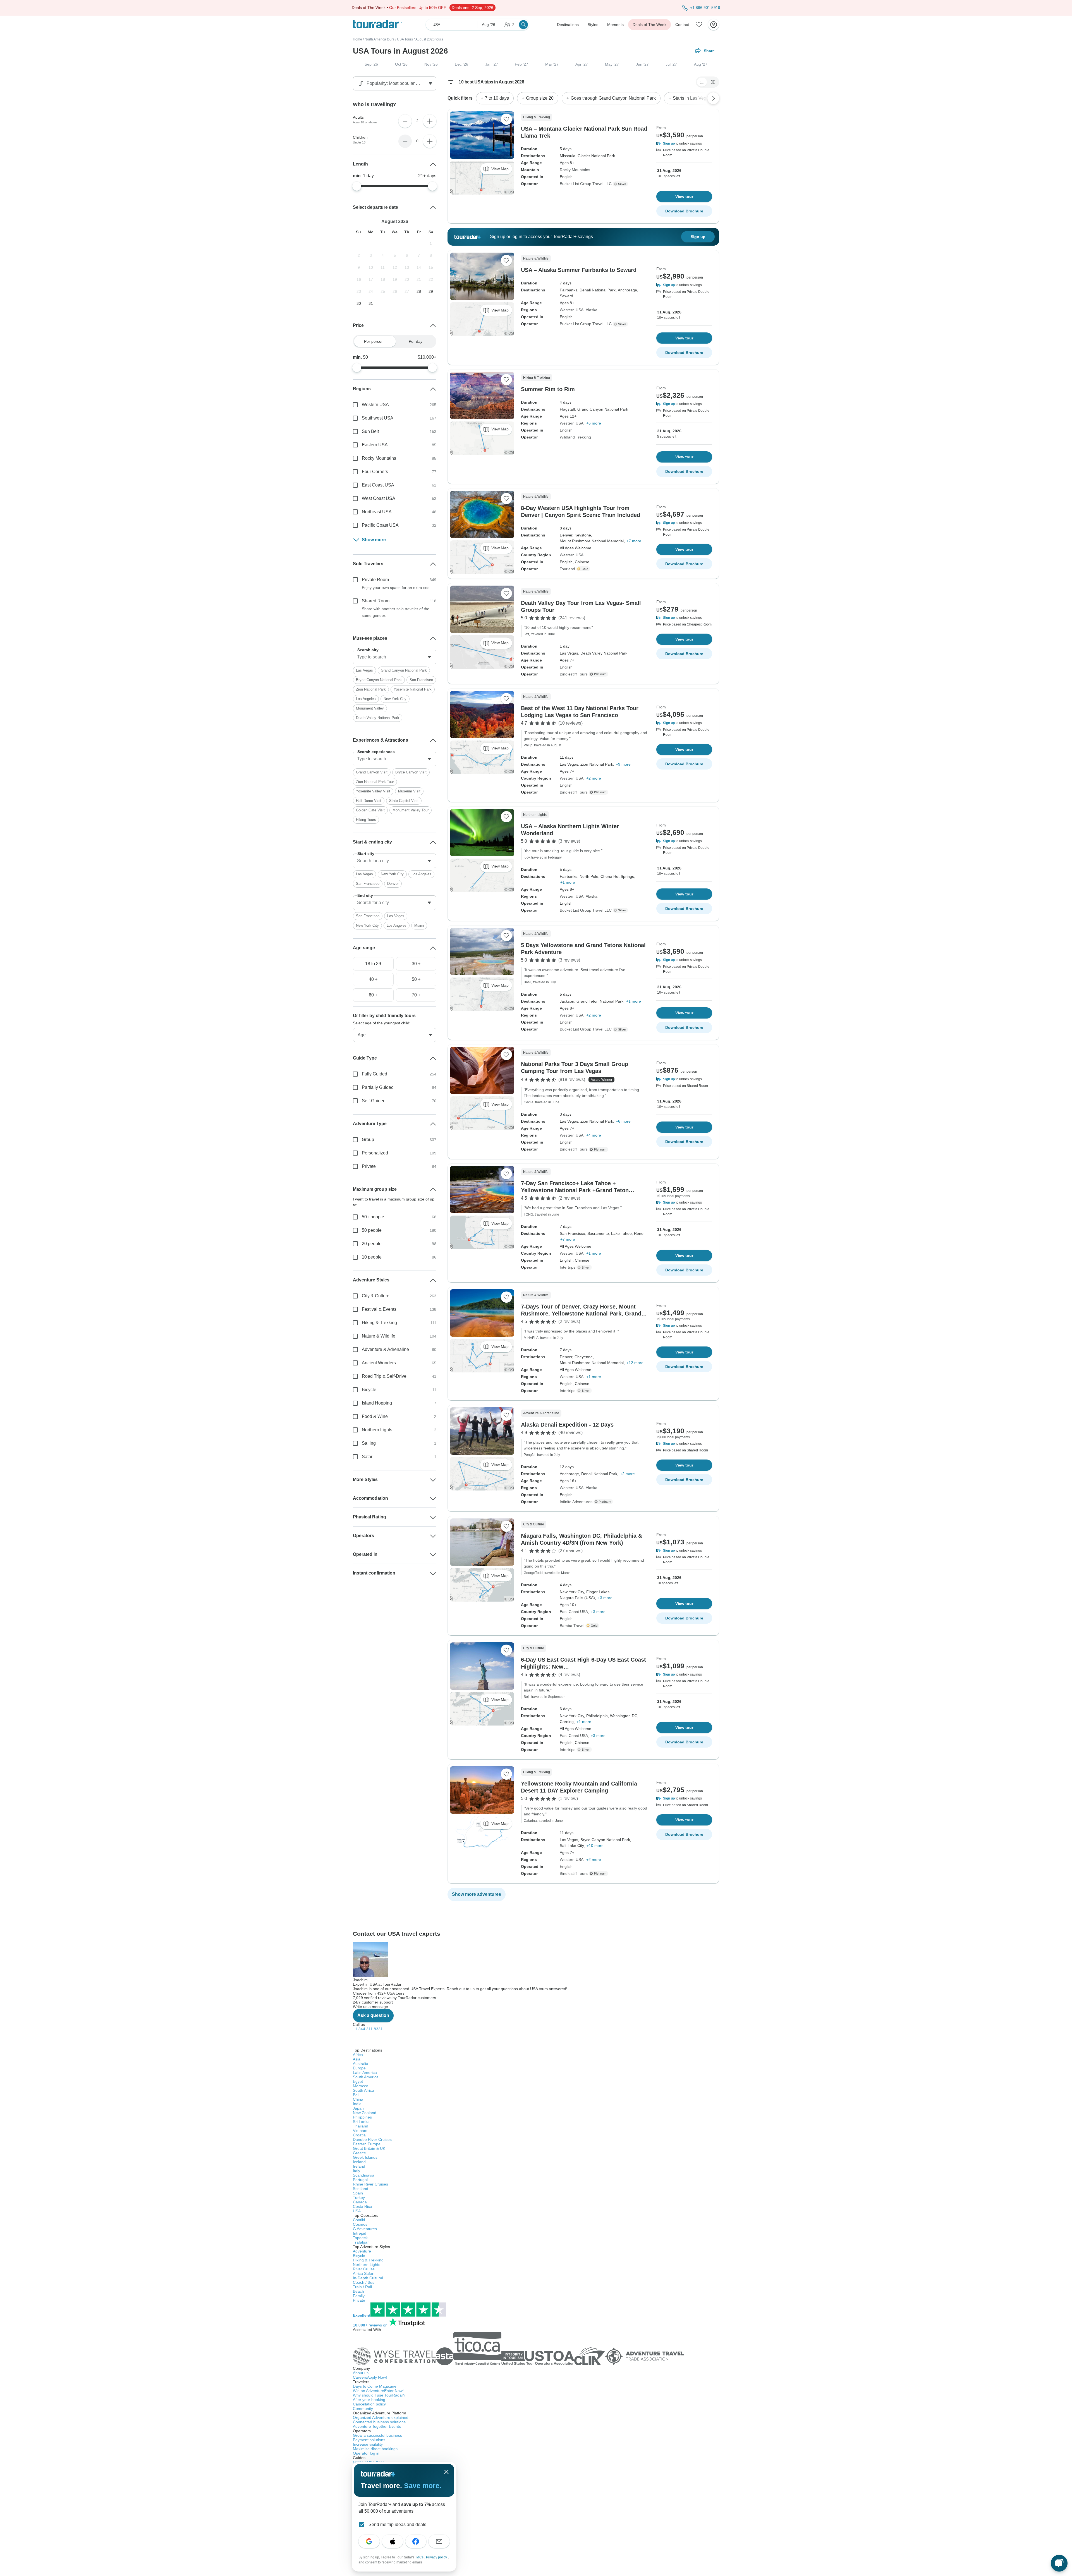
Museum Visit (409, 791)
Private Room (375, 580)
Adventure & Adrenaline (385, 1349)
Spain (358, 2193)
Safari (368, 1457)
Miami (419, 925)
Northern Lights (377, 1430)
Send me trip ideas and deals (397, 2525)
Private (369, 1166)
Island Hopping (377, 1403)
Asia (357, 2059)
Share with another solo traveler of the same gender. (396, 612)
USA (357, 2211)
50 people (372, 1230)
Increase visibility (368, 2444)
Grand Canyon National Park (404, 670)
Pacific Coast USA (380, 525)
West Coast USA (379, 498)
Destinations (568, 25)
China (358, 2099)
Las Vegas (364, 670)
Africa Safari (364, 2273)
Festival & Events (379, 1309)
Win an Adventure (378, 2391)
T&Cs (420, 2557)
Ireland (359, 2166)
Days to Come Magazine (375, 2386)
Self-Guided (374, 1101)
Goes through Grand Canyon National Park (613, 98)
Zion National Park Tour (375, 782)
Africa (358, 2055)
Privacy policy (437, 2557)
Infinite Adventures (576, 1502)
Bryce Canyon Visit (411, 772)
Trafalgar (361, 2242)
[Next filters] (713, 98)
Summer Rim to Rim (548, 389)
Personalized (375, 1153)
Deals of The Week (649, 25)
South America (366, 2077)
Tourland (567, 569)
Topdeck (360, 2238)
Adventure (362, 2251)
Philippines (362, 2117)
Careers (370, 2377)
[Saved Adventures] (699, 25)
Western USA (572, 310)
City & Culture (376, 1296)
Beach (358, 2291)
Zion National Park (371, 689)
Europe (359, 2068)
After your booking (369, 2400)
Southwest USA (378, 418)
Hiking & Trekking (379, 1323)
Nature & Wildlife (379, 1336)
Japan (358, 2108)
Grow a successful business (377, 2435)
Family (359, 2296)
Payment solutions (369, 2440)
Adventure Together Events (377, 2426)
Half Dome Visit (369, 801)
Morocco (361, 2086)
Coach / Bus (364, 2282)
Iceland (359, 2162)
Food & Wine (375, 1416)
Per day (416, 341)
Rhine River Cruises (370, 2184)
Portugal (360, 2180)
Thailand (361, 2126)
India (357, 2104)
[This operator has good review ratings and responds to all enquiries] (621, 184)
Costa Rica (362, 2206)
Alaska (592, 310)
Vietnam (360, 2131)
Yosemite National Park (413, 689)
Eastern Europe (367, 2144)
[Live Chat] (1059, 2563)
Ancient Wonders (379, 1363)
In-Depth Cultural (368, 2278)
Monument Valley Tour (411, 810)
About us (361, 2373)
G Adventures (365, 2229)
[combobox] (395, 657)
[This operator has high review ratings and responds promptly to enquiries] (584, 569)
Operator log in (366, 2453)
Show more (374, 540)
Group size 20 (540, 98)
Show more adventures (477, 1894)
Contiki (359, 2220)
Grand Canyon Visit (372, 772)
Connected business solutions (379, 2422)
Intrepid (360, 2233)
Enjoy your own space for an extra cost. (397, 588)
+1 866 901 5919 (705, 8)
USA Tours (405, 39)
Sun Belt (370, 431)
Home (357, 39)
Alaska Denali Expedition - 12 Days (567, 1425)
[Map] (713, 82)
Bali (356, 2095)
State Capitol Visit (404, 801)
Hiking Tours (366, 820)
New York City (395, 699)
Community (363, 2409)
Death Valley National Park (378, 718)
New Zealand (365, 2113)
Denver (393, 884)
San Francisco (421, 680)
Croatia (359, 2135)
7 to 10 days (497, 98)
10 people (372, 1257)
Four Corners (375, 472)
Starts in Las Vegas (692, 98)
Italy (356, 2171)
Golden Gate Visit (370, 810)
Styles (593, 25)
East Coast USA (574, 1612)
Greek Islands (365, 2157)
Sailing (369, 1443)
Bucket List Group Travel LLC (586, 184)
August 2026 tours (429, 39)
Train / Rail (362, 2287)
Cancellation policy (369, 2404)
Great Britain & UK (369, 2148)
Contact (682, 25)
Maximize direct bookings (375, 2449)
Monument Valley (370, 708)
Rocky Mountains (575, 170)
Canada (360, 2202)
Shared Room (376, 601)
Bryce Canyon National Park (379, 680)
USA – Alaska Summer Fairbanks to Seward (579, 270)
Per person (374, 341)
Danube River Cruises (372, 2139)
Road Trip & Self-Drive (384, 1376)
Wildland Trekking (575, 437)
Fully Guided (375, 1074)
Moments (615, 25)
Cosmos (360, 2224)
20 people (372, 1244)
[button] (684, 143)
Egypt (358, 2081)
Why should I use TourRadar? (379, 2395)
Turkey (359, 2198)
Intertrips (568, 1267)
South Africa (363, 2090)
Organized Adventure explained (381, 2417)
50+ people (373, 1217)
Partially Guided (378, 1087)
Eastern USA (375, 445)
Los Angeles (366, 699)
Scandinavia (364, 2175)
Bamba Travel (572, 1626)
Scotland (361, 2189)
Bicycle (369, 1390)
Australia (361, 2064)
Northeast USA (377, 512)
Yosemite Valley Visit (373, 791)
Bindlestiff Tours (574, 674)
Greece (359, 2153)
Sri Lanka (361, 2122)
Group (368, 1140)
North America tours (380, 39)
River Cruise (364, 2269)
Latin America (365, 2072)
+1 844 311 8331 (368, 2029)
